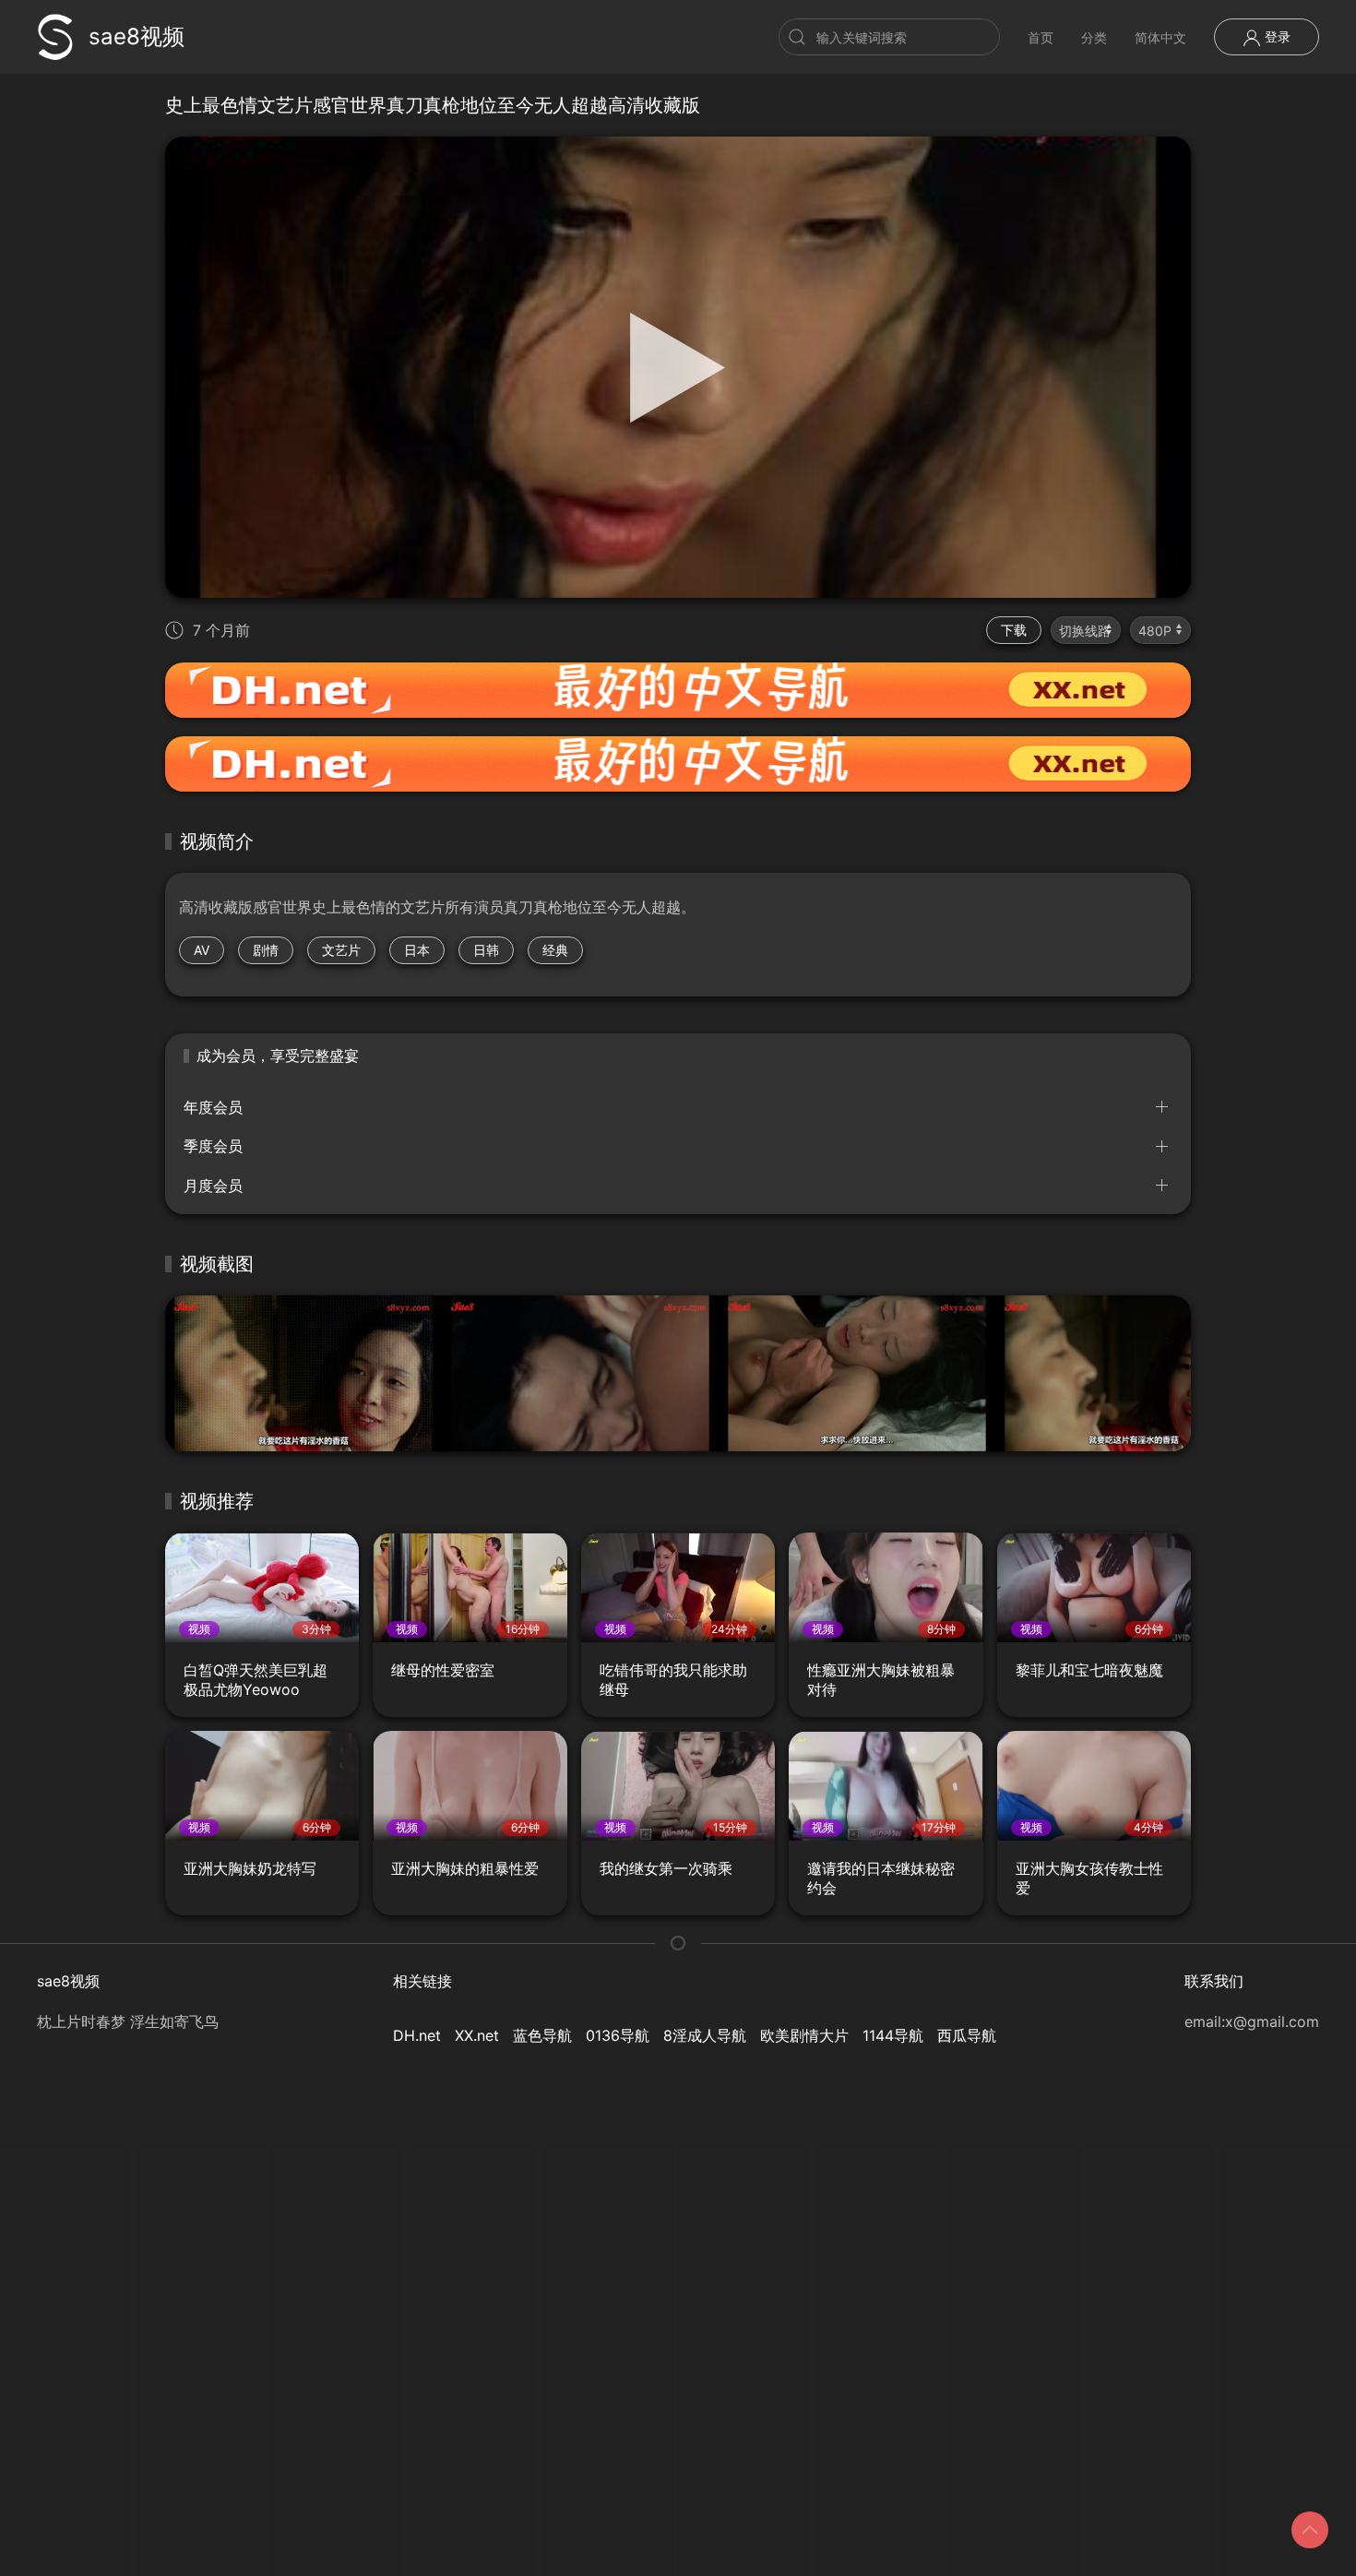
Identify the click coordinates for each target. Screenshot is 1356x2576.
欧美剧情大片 (804, 2035)
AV (202, 950)
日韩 (486, 950)
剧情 (266, 950)
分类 (1094, 37)
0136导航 (618, 2035)
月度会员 (213, 1186)
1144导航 (893, 2035)
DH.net (417, 2035)
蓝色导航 (542, 2035)
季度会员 (213, 1146)
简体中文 (1160, 37)
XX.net (477, 2035)
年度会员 (213, 1107)
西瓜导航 (967, 2035)
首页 (1041, 37)
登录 (1276, 36)
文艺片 (341, 950)
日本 (417, 950)
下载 (1014, 630)
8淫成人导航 (705, 2035)
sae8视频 (137, 36)
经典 (555, 950)
